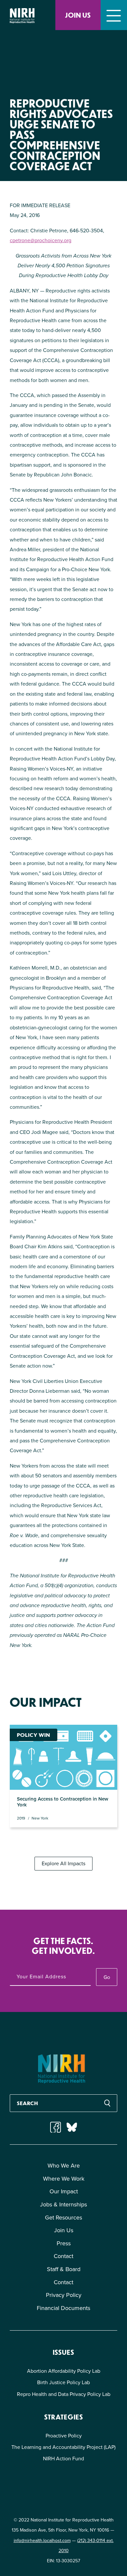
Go (107, 1977)
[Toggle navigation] (114, 15)
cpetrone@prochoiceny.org (41, 240)
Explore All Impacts (63, 1863)
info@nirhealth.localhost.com (42, 2541)
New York (40, 1818)
